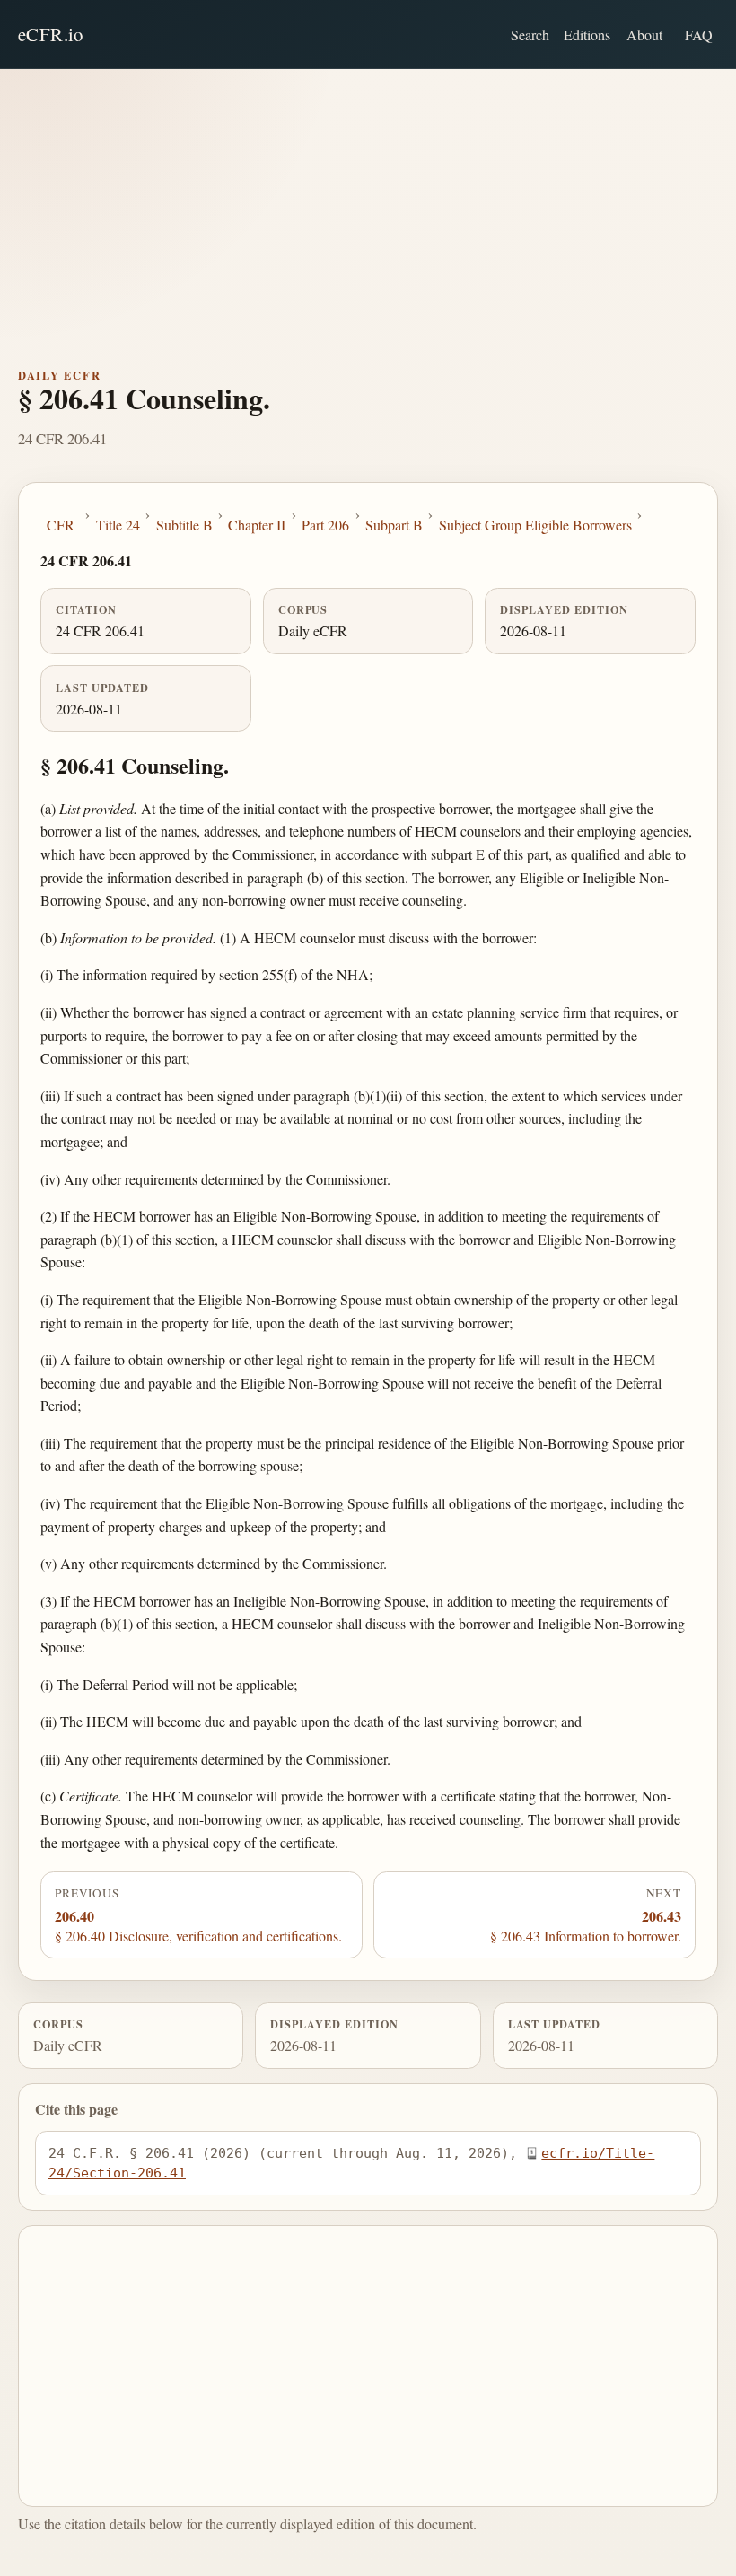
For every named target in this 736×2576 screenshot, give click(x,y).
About (644, 35)
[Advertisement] (368, 204)
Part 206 (325, 525)
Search (530, 35)
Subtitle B (184, 525)
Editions (587, 35)
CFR (61, 525)
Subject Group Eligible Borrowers (535, 525)
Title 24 (118, 525)
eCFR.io (51, 34)
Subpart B (394, 525)
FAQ (699, 35)
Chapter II (257, 525)
